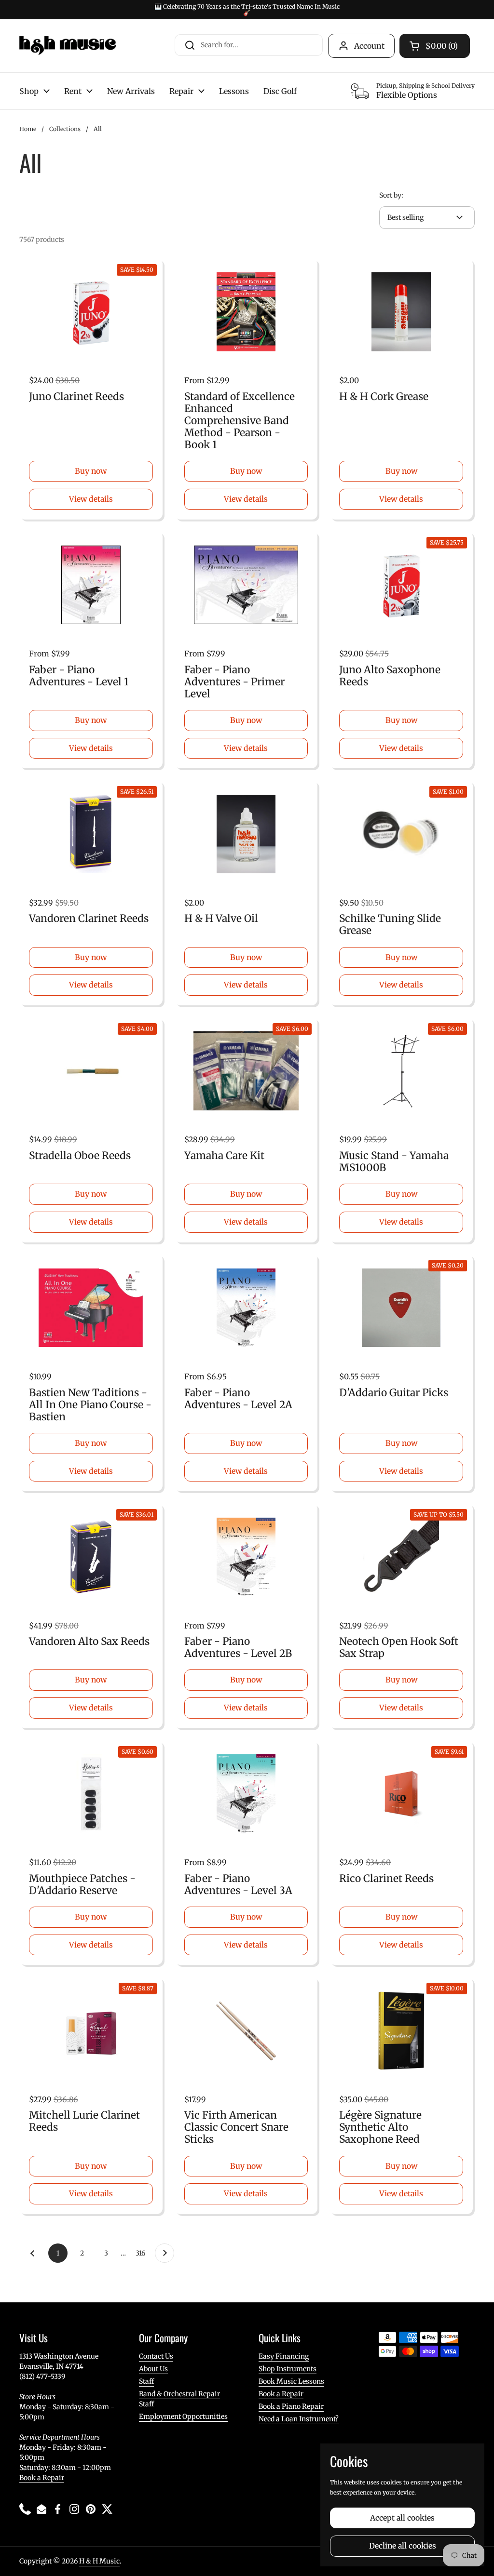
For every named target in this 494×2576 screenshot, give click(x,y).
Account (369, 46)
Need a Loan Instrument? (299, 2419)
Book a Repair (42, 2478)
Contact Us (156, 2356)
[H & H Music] (68, 46)
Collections (65, 129)
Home (28, 129)
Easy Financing (284, 2356)
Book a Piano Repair (291, 2406)
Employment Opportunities (183, 2416)
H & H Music (99, 2561)
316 (143, 2253)
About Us (153, 2369)
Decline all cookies (403, 2546)
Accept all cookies (402, 2518)
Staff (146, 2381)
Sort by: (391, 195)
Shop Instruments (288, 2369)
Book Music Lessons (291, 2381)
